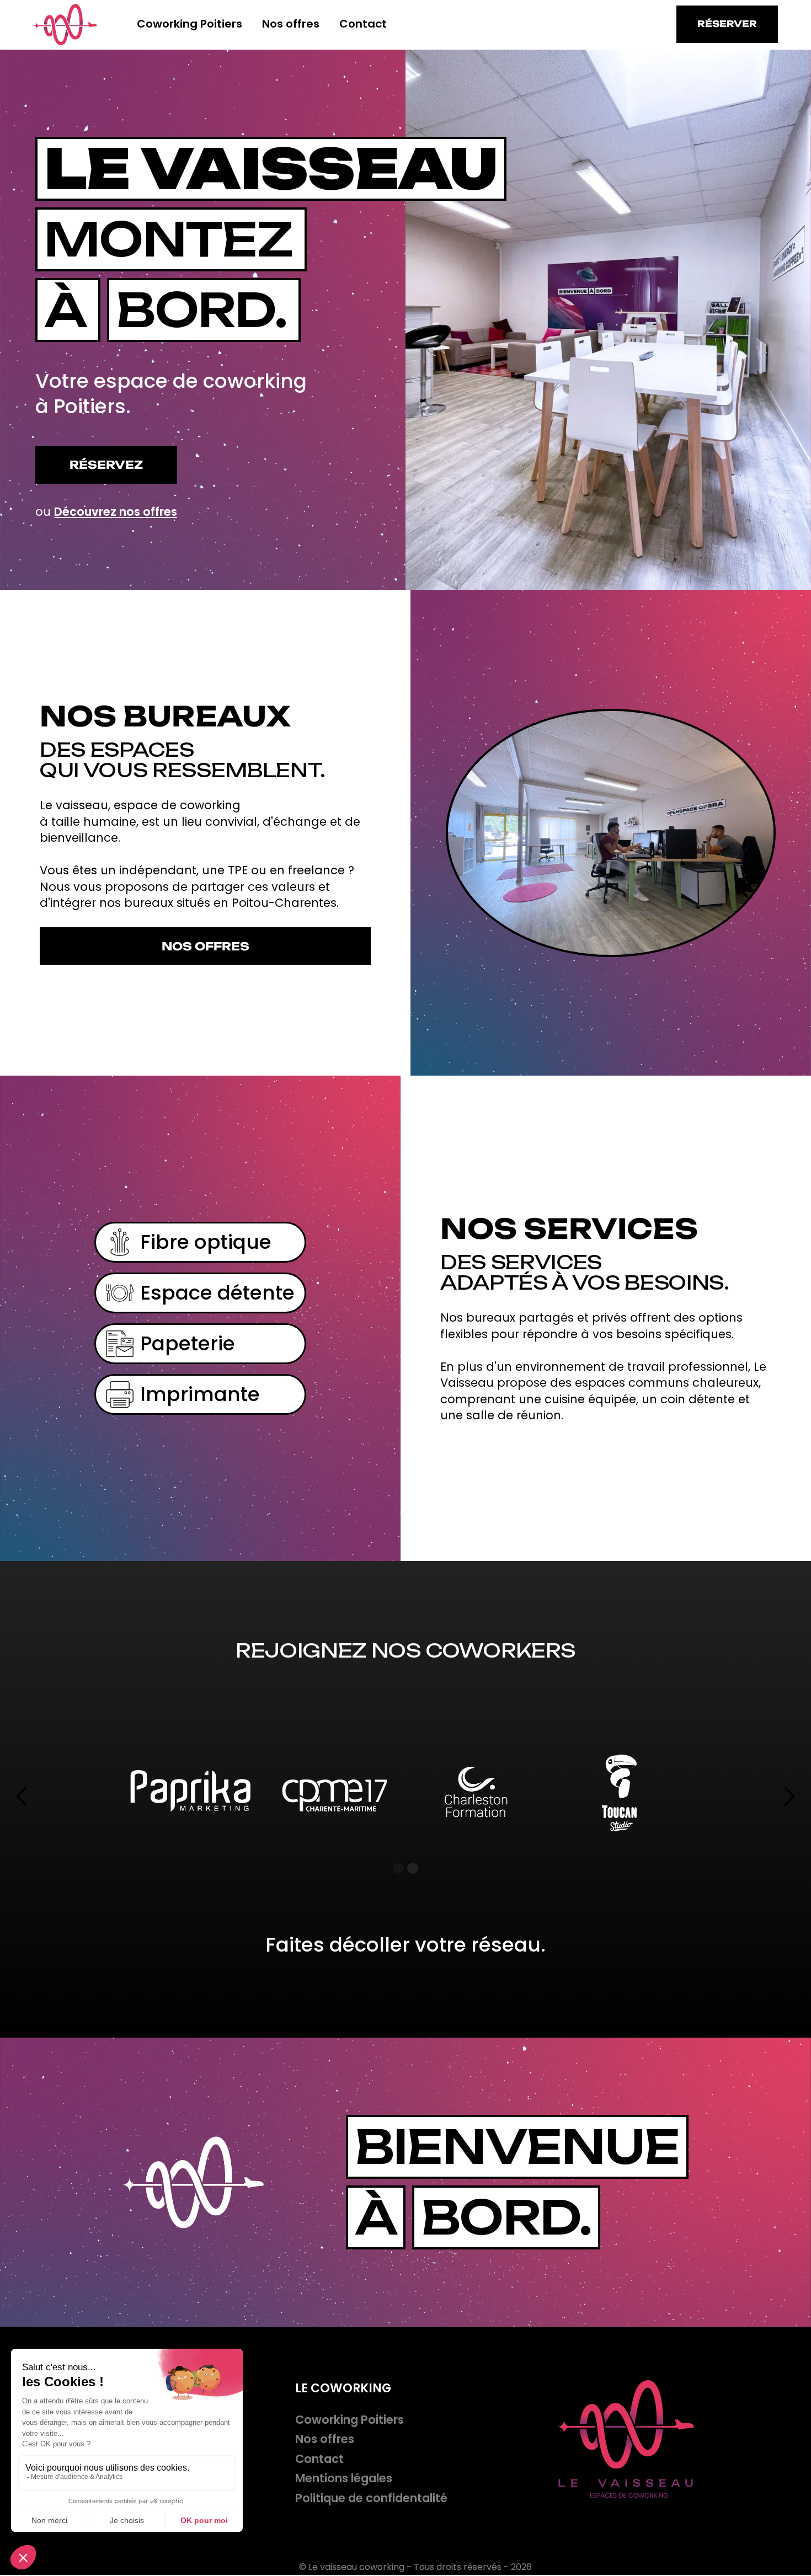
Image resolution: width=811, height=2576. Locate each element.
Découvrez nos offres (116, 512)
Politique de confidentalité (371, 2498)
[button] (22, 1797)
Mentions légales (344, 2478)
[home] (65, 25)
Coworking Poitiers (190, 24)
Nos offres (291, 24)
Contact (363, 24)
